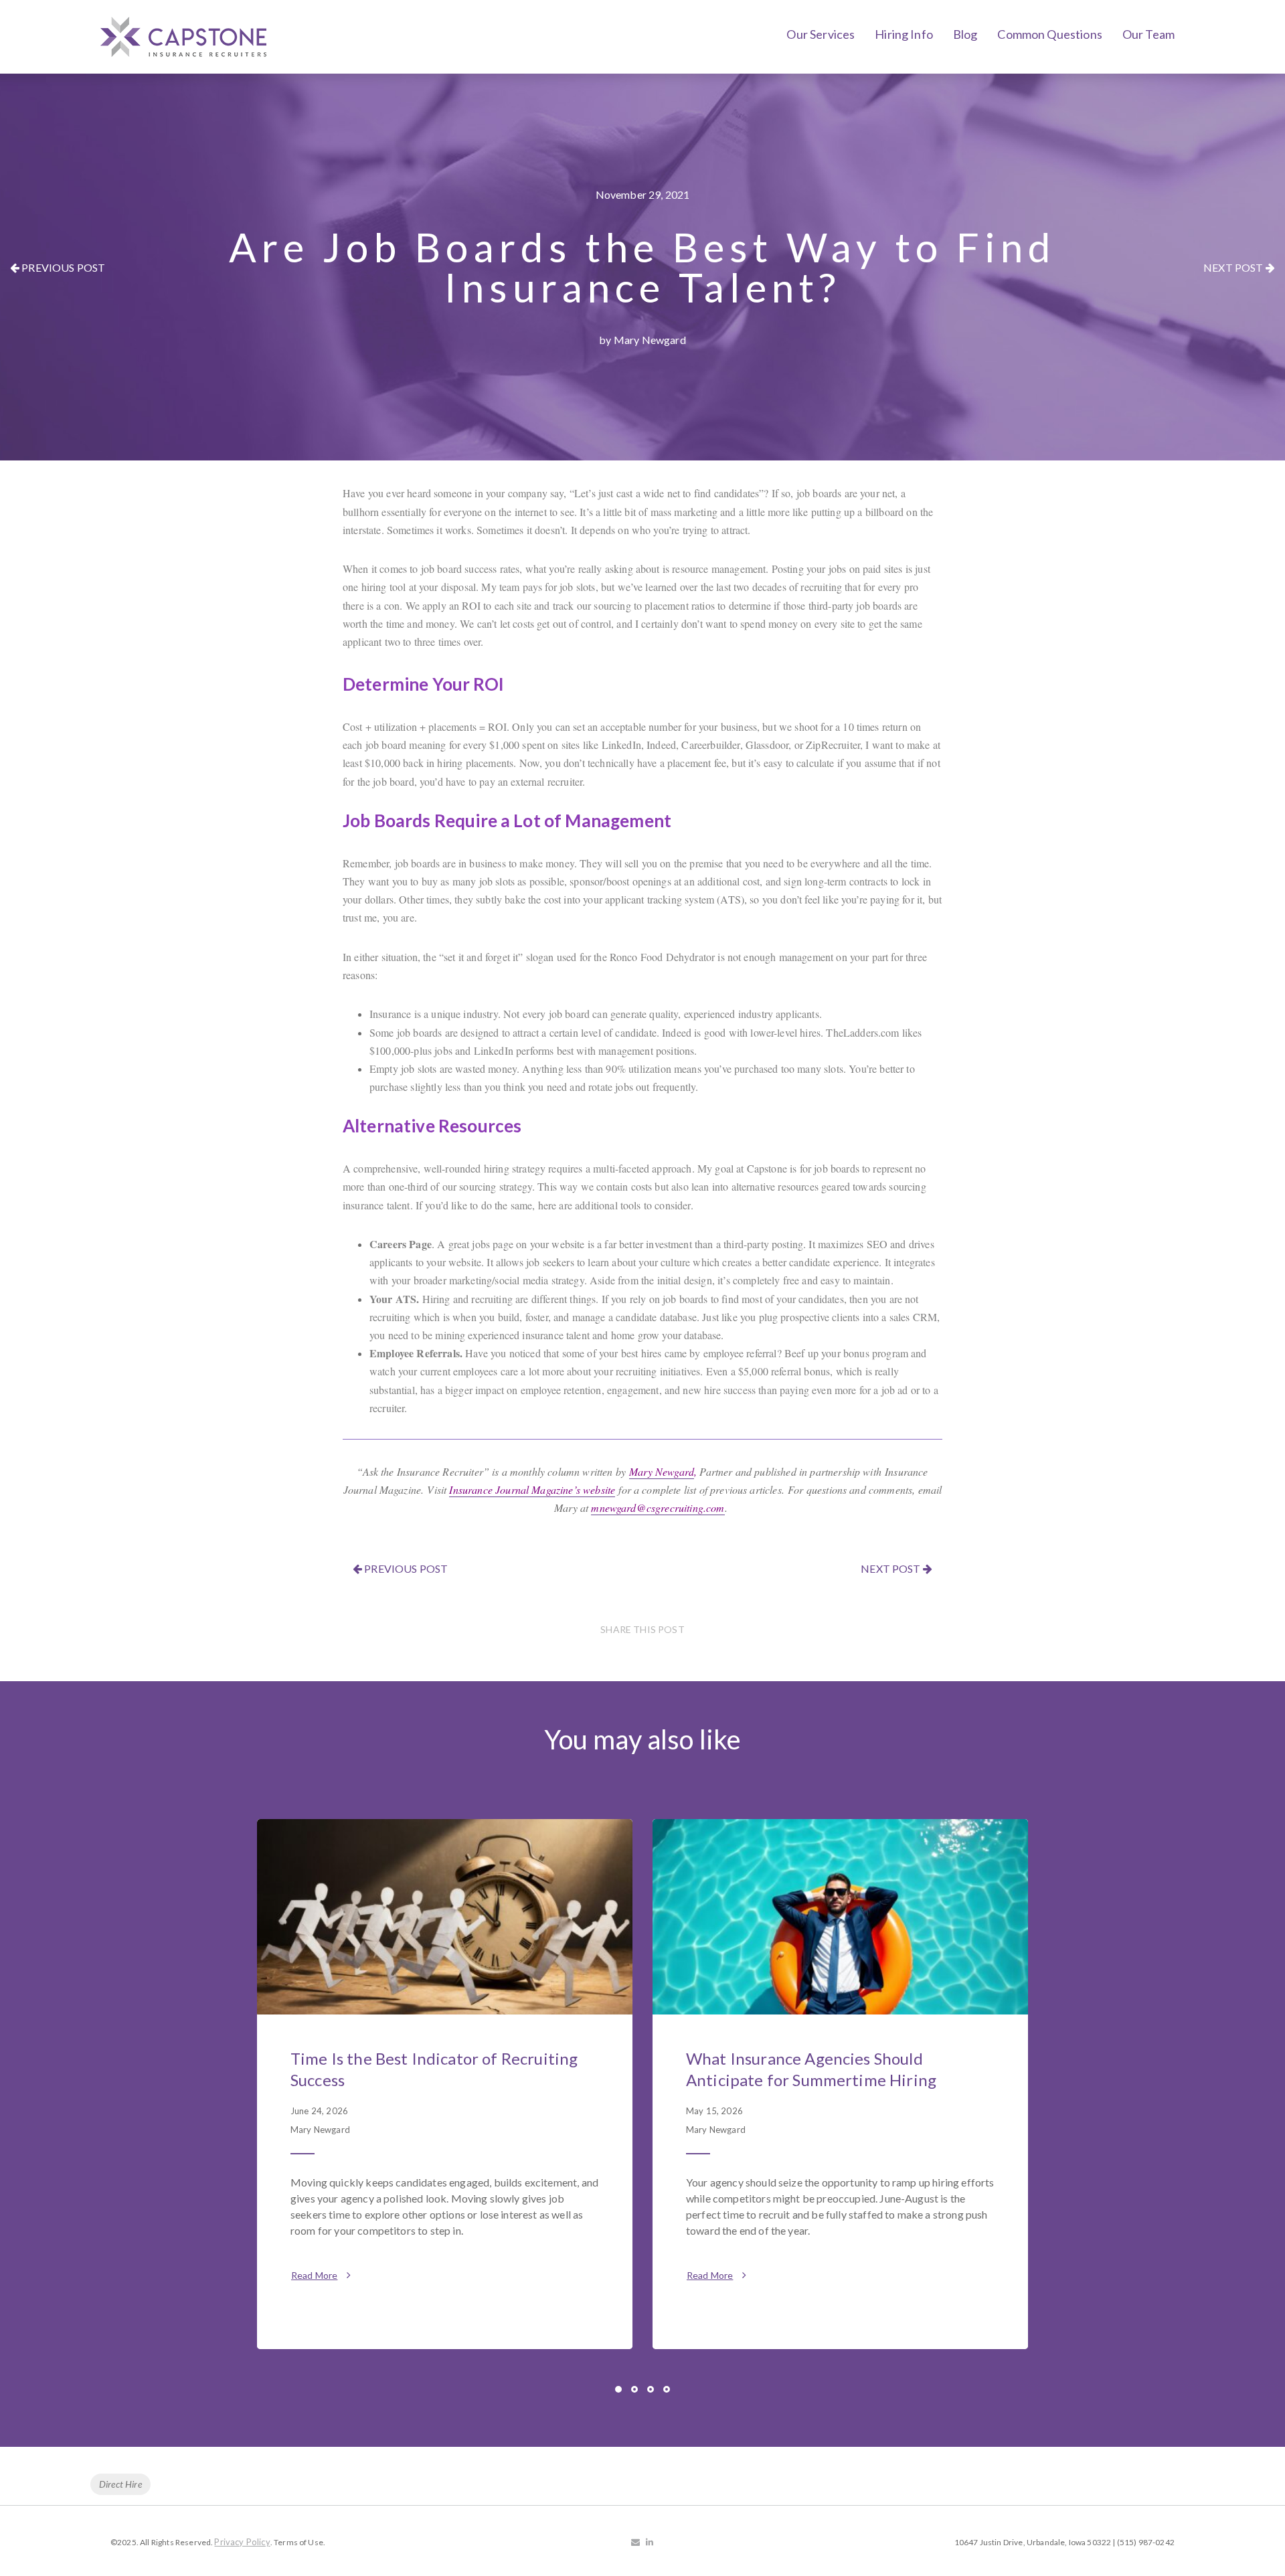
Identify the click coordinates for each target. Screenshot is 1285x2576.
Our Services (821, 34)
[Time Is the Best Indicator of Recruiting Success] (445, 1917)
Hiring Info (904, 34)
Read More (314, 2275)
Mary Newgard (662, 1471)
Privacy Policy (242, 2542)
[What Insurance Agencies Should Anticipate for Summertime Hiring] (840, 1917)
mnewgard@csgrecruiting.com (658, 1508)
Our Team (1148, 34)
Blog (965, 34)
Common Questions (1050, 34)
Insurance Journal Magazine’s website (532, 1489)
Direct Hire (120, 2484)
